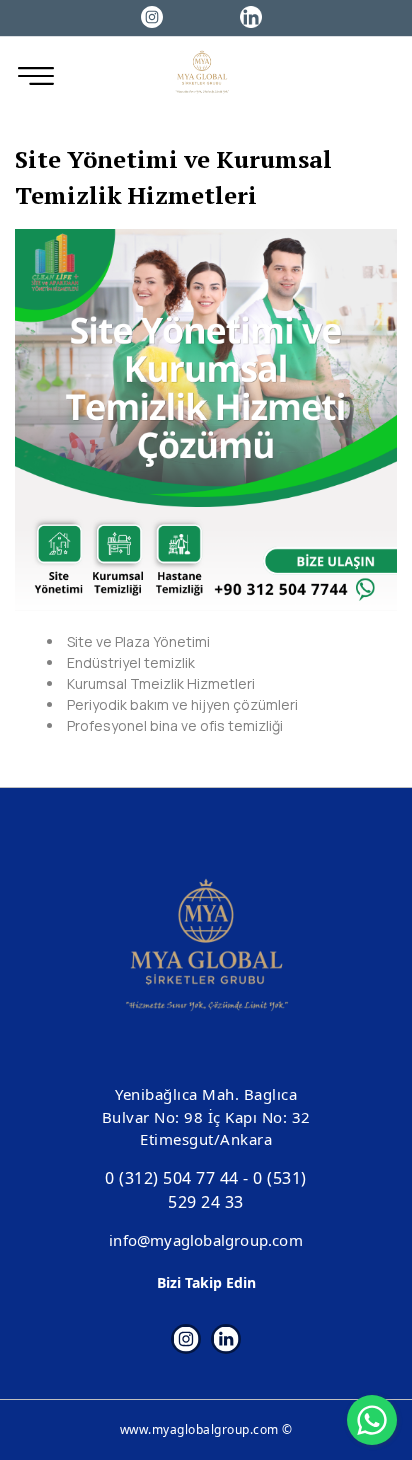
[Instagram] (152, 15)
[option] (206, 420)
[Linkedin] (251, 15)
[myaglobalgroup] (202, 76)
